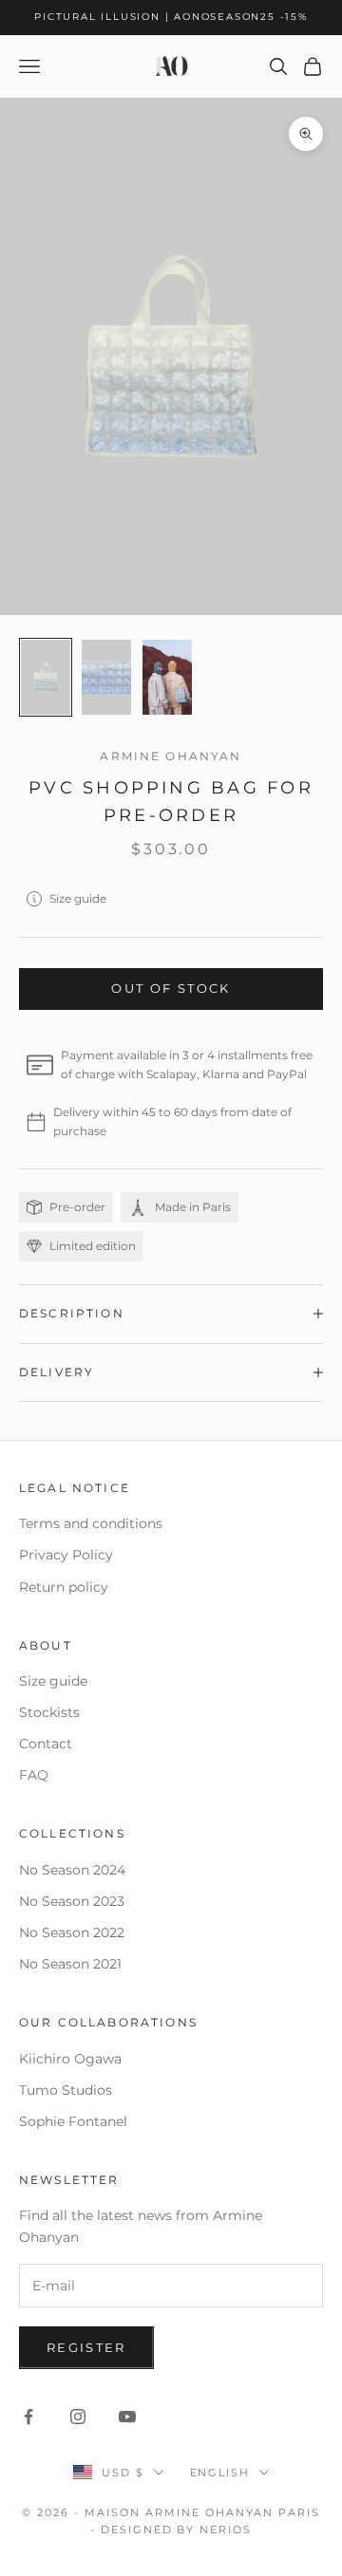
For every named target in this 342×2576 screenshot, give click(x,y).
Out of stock (171, 988)
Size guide (78, 898)
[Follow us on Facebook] (28, 2417)
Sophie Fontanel (73, 2121)
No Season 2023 (72, 1901)
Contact (46, 1744)
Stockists (49, 1712)
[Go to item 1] (46, 677)
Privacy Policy (66, 1555)
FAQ (34, 1775)
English (220, 2473)
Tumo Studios (66, 2090)
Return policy (64, 1587)
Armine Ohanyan (171, 756)
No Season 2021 (70, 1964)
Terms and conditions (91, 1523)
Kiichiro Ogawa (70, 2059)
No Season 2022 (72, 1932)
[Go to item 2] (106, 677)
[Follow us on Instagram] (78, 2417)
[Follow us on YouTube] (127, 2417)
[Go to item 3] (167, 677)
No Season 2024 (72, 1870)
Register (86, 2347)
